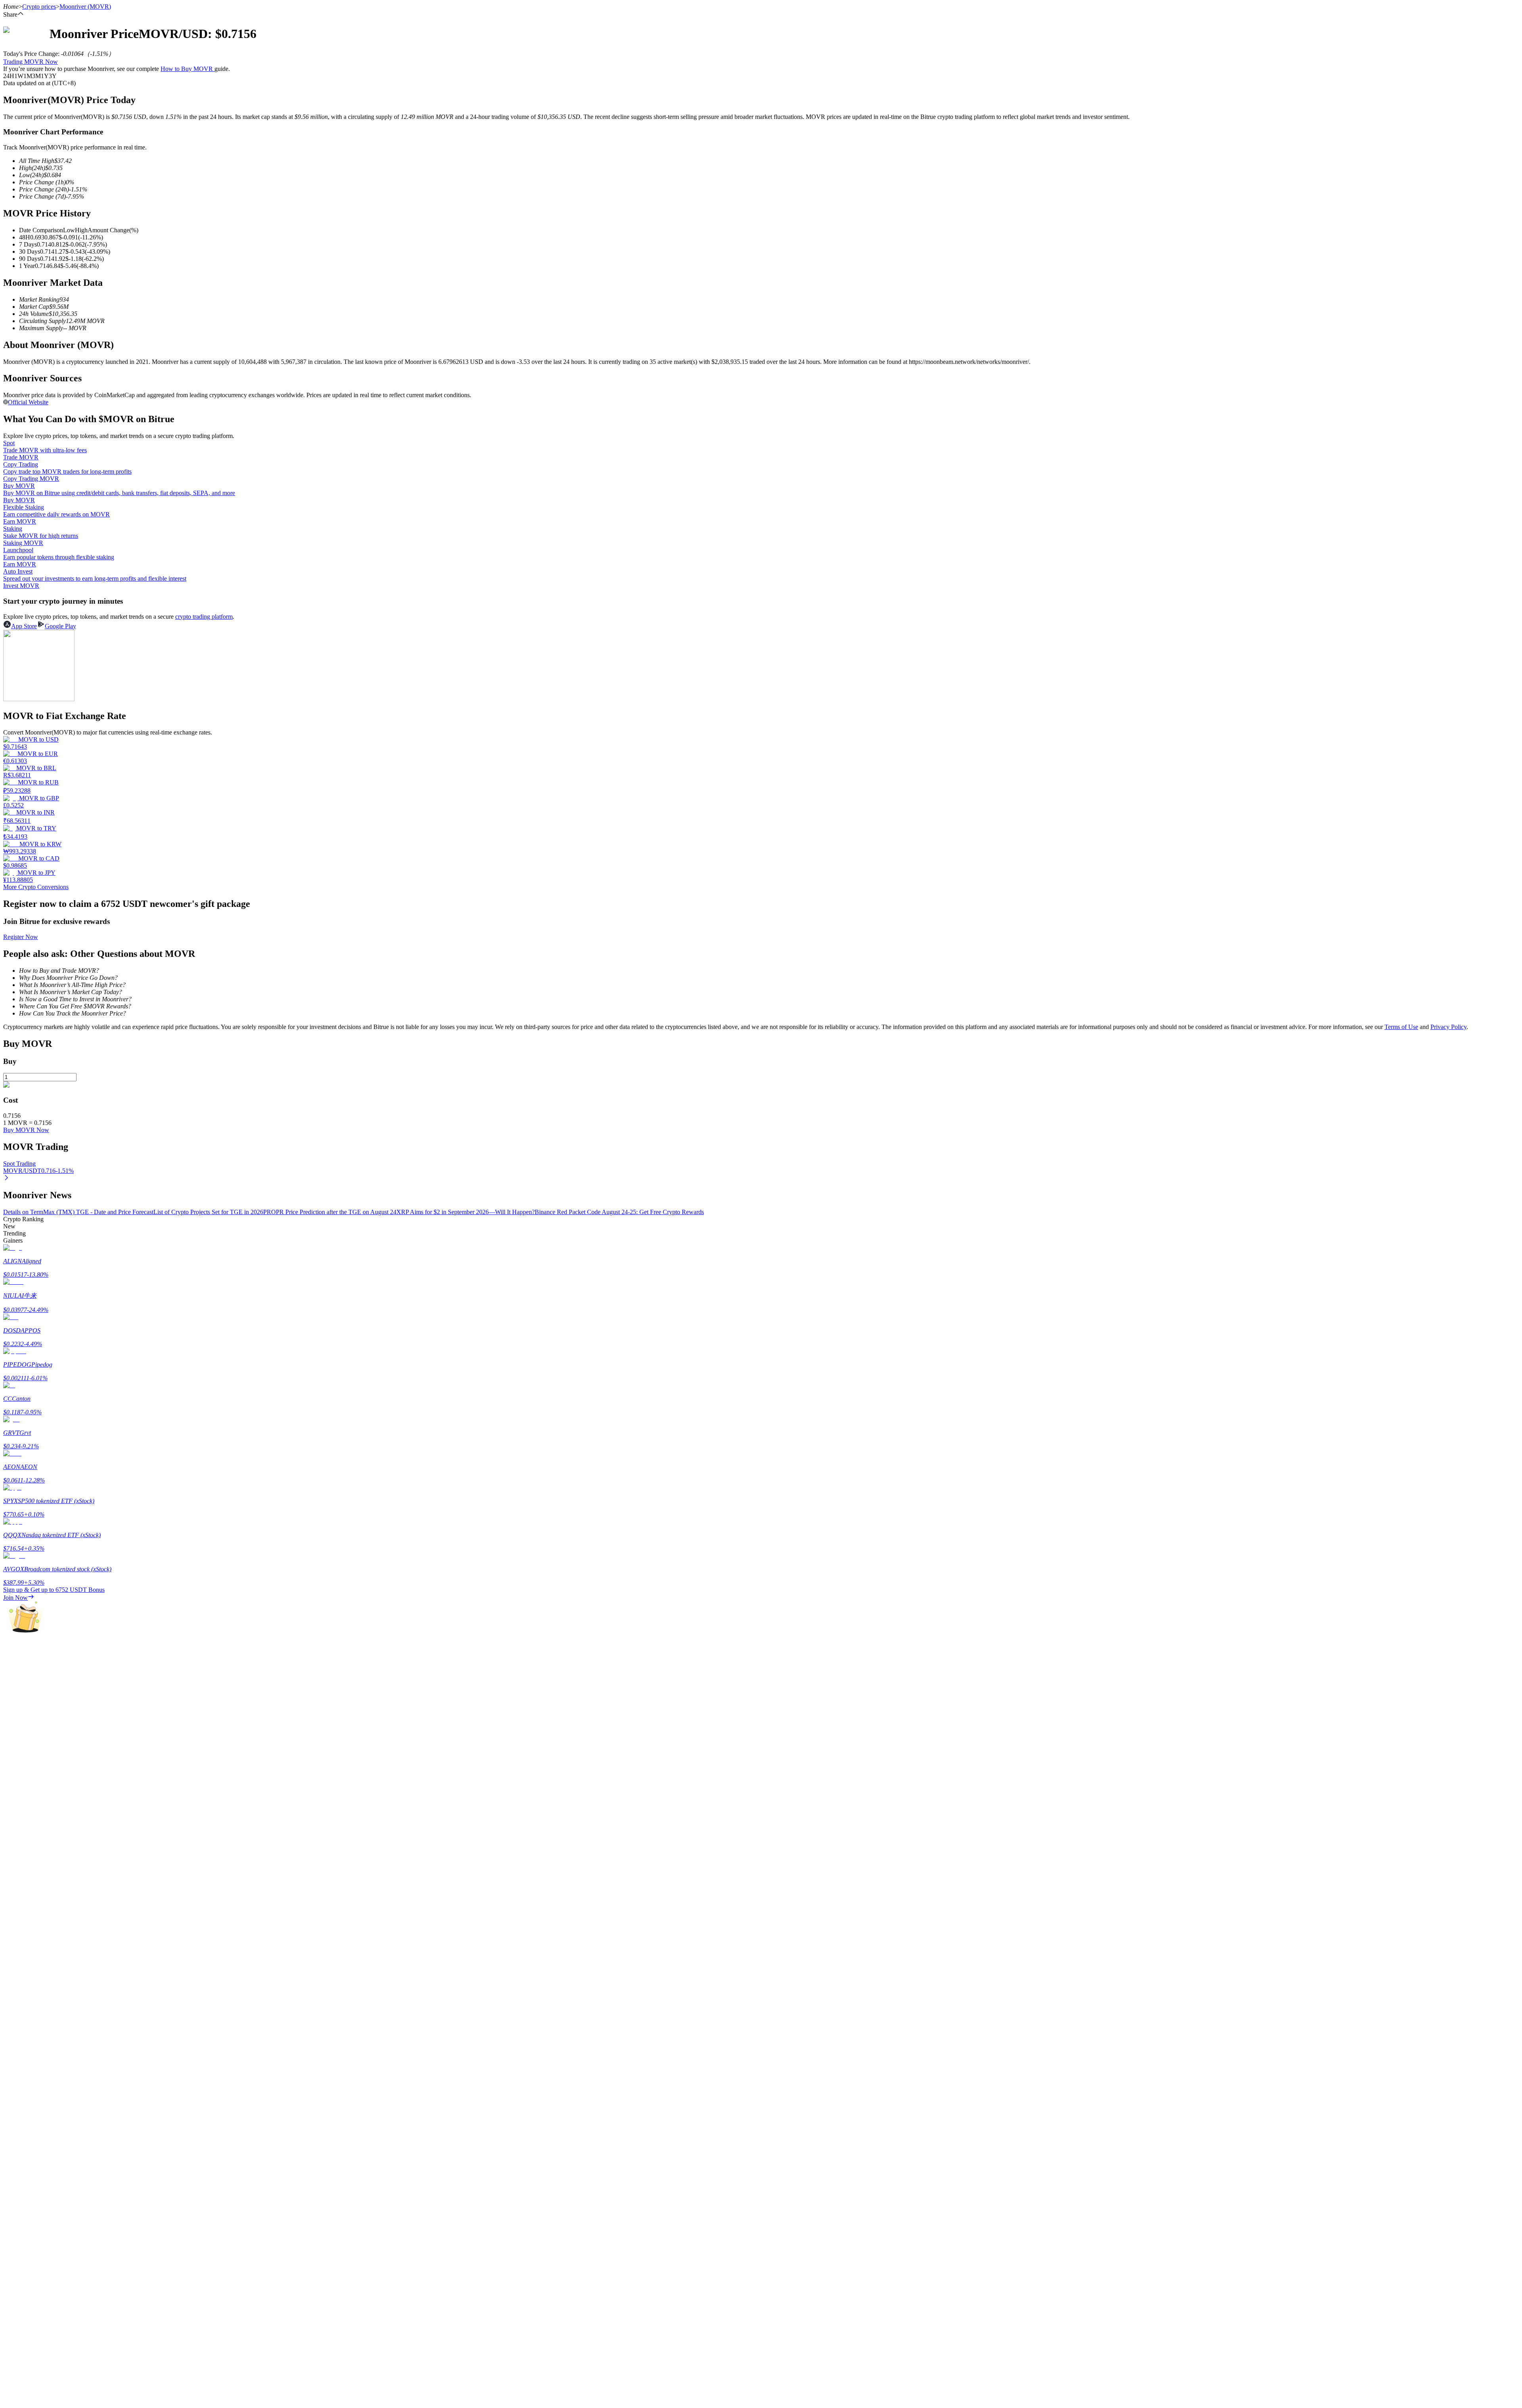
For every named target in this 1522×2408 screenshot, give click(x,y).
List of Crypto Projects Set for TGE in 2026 (208, 1212)
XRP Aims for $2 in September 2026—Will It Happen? (466, 1212)
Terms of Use (1401, 1027)
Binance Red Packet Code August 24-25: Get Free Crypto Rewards (619, 1212)
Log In (12, 2225)
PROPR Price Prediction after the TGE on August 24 (330, 1212)
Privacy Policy (1448, 1027)
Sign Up (28, 2226)
